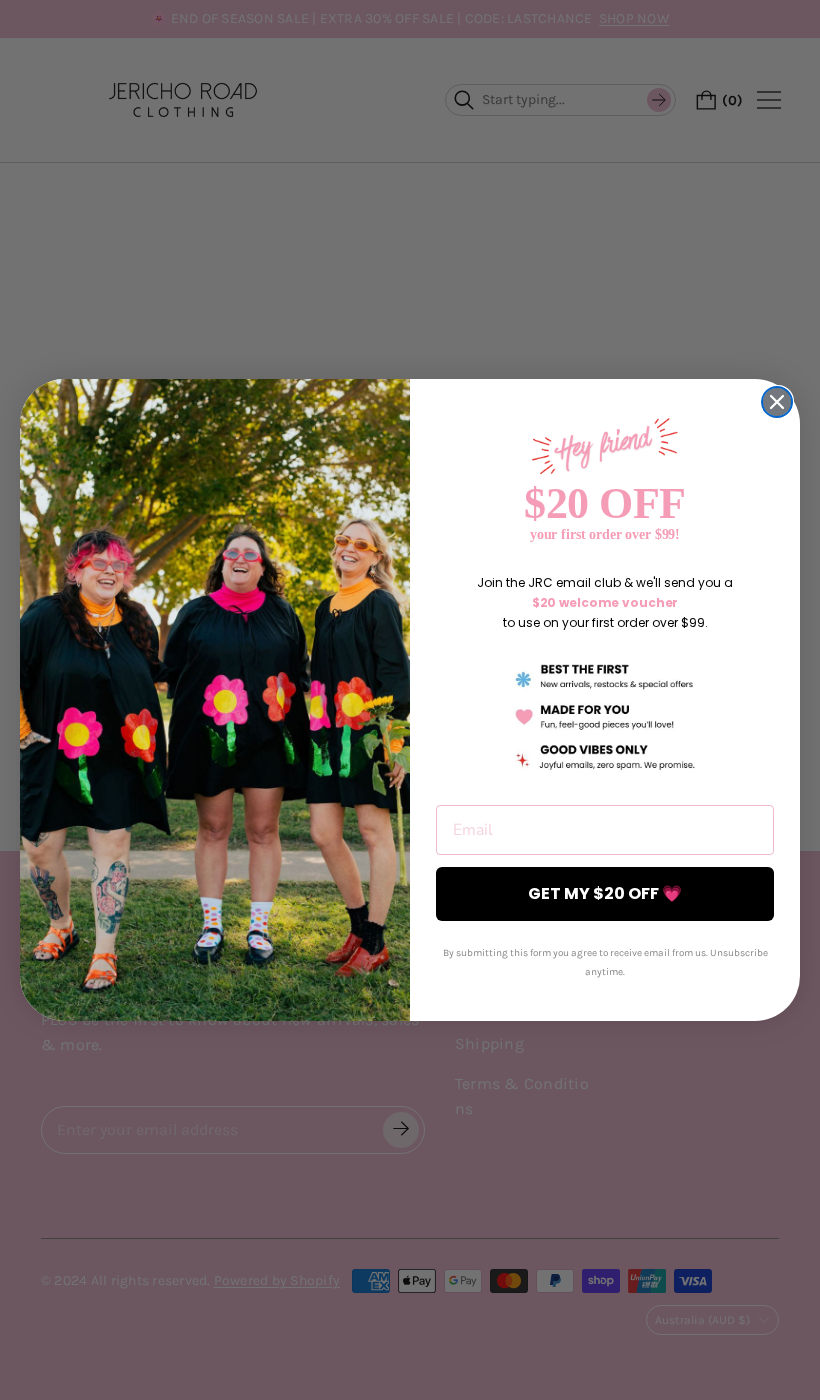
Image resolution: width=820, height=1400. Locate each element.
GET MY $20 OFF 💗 (605, 893)
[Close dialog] (777, 402)
